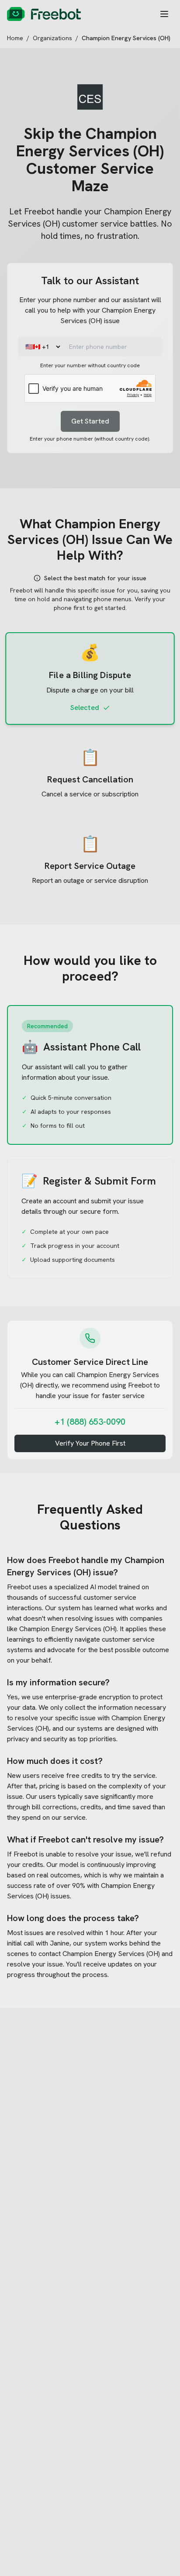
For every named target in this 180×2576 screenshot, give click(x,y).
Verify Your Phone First (90, 1443)
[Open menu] (164, 14)
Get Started (90, 421)
